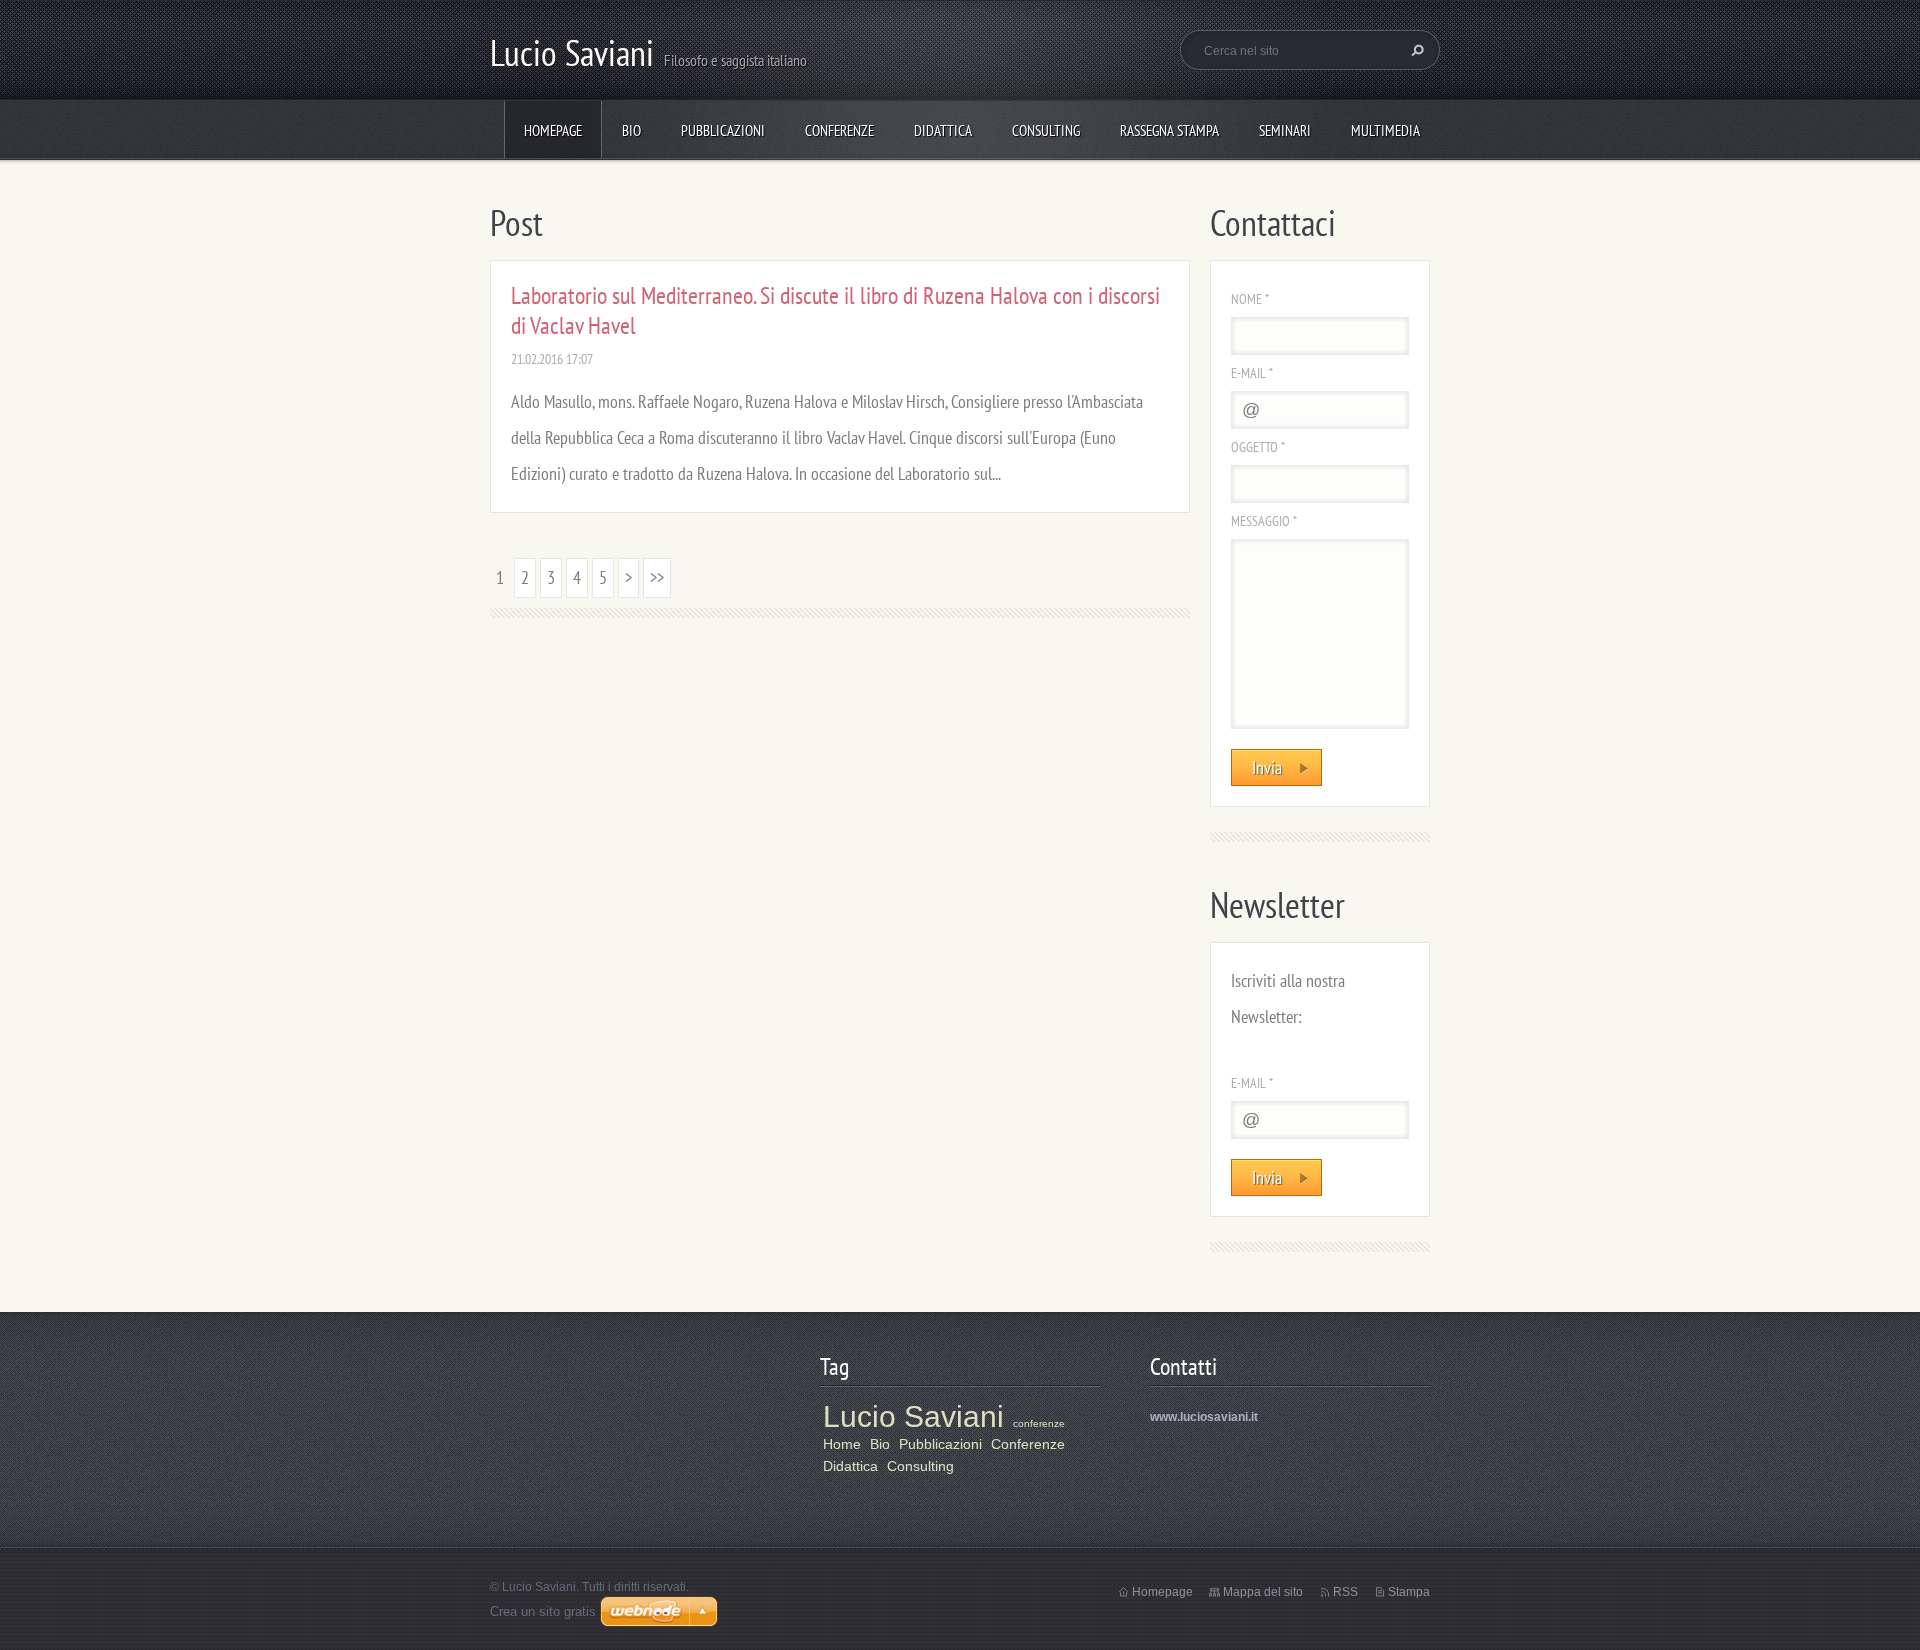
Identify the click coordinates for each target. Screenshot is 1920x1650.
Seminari (1285, 130)
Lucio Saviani (913, 1416)
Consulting (1046, 130)
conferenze (1039, 1423)
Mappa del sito (1263, 1592)
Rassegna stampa (1169, 130)
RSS (1345, 1592)
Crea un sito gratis (543, 1611)
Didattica (943, 130)
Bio (631, 130)
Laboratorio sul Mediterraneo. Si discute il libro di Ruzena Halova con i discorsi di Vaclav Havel (835, 310)
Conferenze (839, 130)
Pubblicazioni (723, 130)
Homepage (553, 130)
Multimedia (1385, 130)
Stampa (1409, 1592)
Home (842, 1444)
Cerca (1415, 50)
